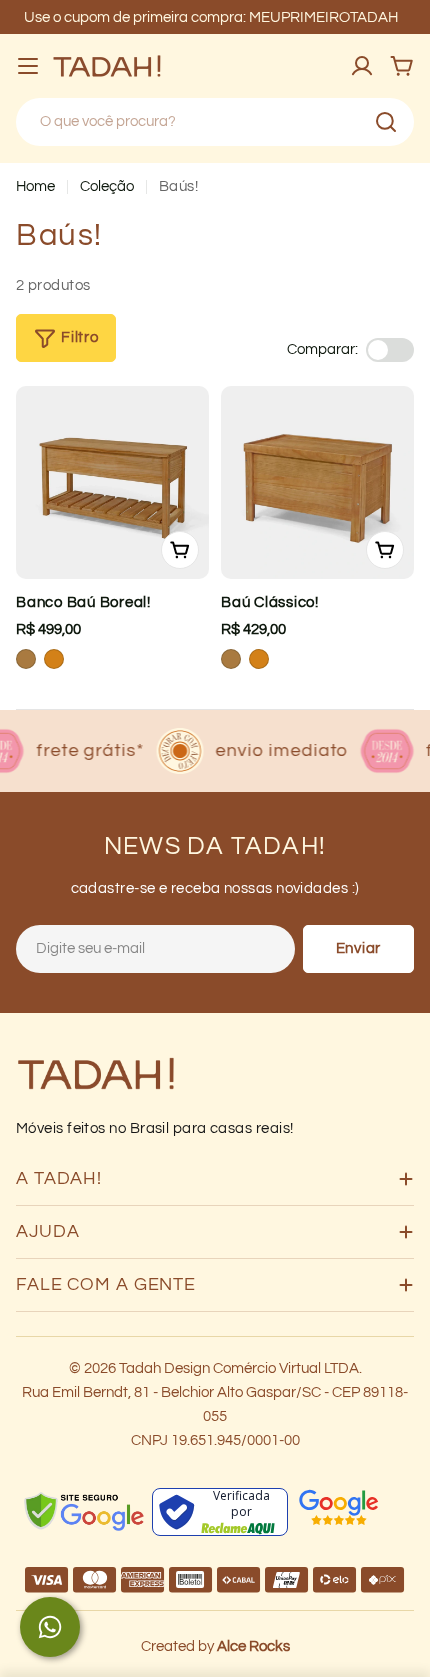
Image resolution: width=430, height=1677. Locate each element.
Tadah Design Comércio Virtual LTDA (239, 1368)
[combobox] (215, 122)
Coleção (107, 186)
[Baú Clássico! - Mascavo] (231, 659)
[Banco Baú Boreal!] (112, 482)
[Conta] (362, 66)
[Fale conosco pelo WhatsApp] (50, 1627)
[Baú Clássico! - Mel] (259, 659)
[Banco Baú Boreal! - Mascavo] (26, 659)
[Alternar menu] (28, 66)
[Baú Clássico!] (317, 482)
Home (35, 186)
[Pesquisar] (386, 122)
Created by (215, 1646)
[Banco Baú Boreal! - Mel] (54, 659)
